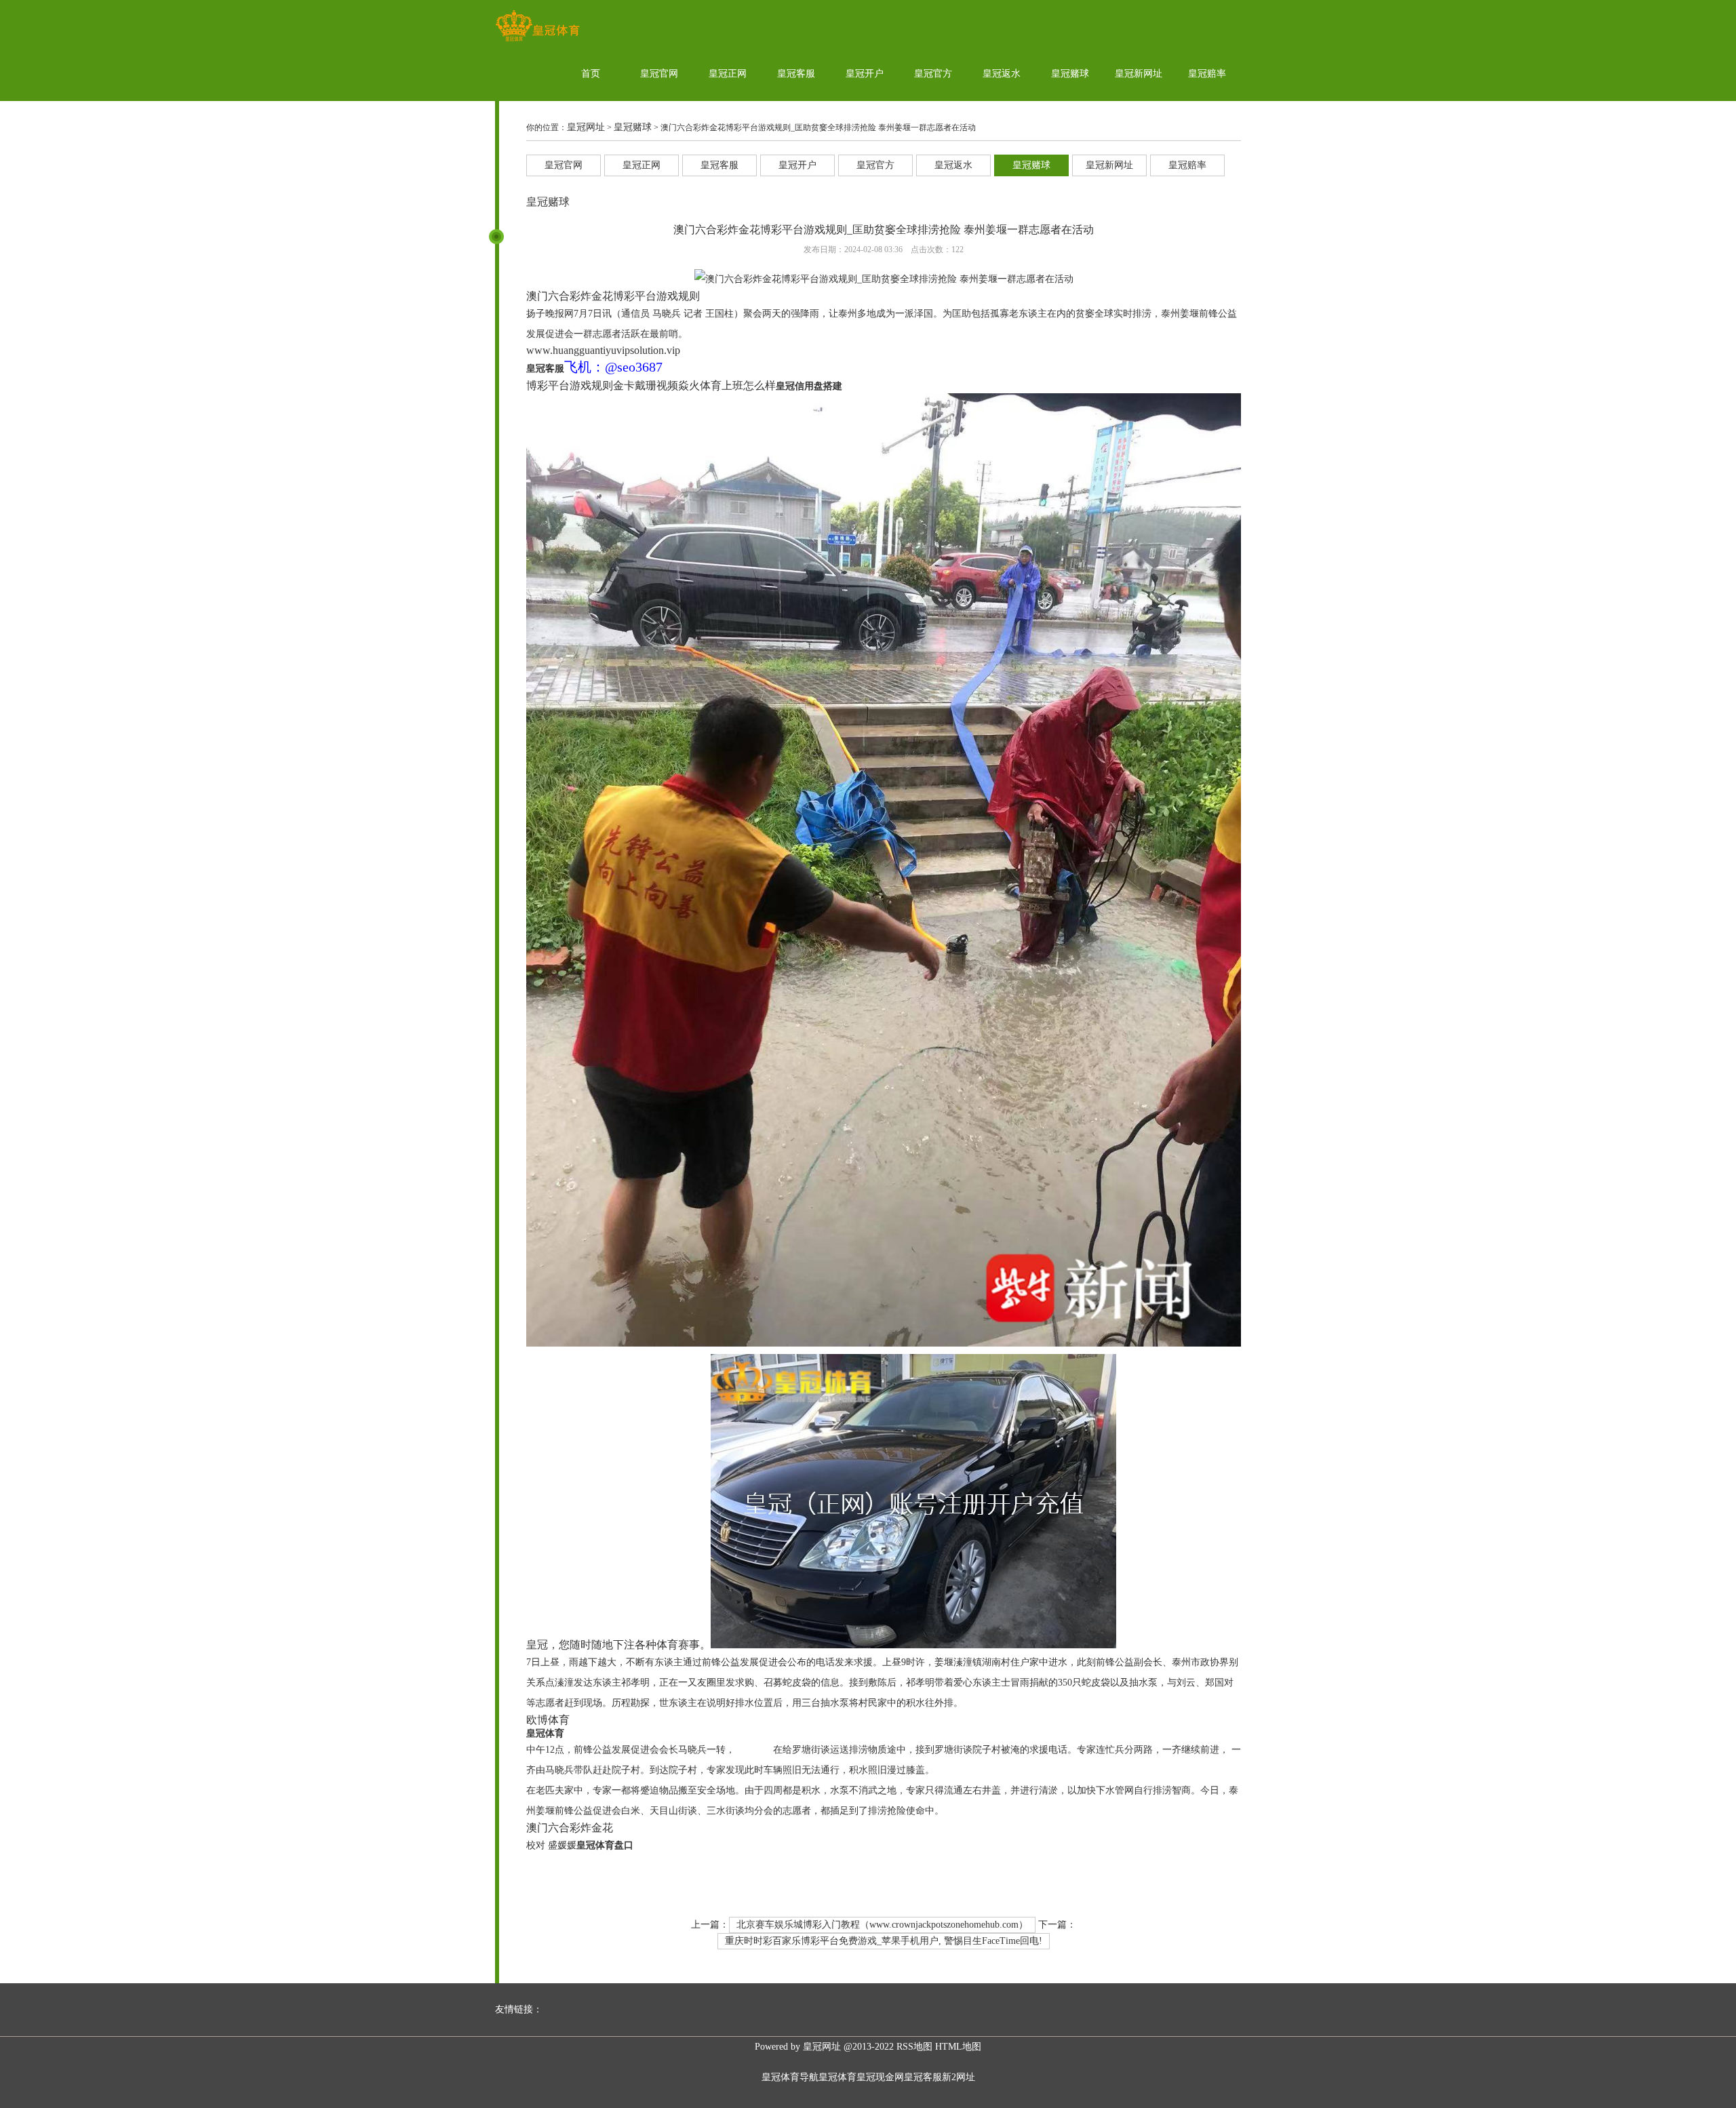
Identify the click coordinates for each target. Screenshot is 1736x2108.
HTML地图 (958, 2047)
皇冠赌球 (1070, 74)
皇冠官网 (659, 74)
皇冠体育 (837, 2077)
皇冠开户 (865, 74)
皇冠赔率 (1207, 74)
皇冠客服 (796, 74)
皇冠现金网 (880, 2077)
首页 (591, 74)
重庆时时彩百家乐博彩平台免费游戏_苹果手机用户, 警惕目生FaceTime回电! (884, 1941)
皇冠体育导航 (790, 2077)
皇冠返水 (1002, 74)
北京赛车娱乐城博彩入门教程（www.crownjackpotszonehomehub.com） (882, 1925)
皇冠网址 (586, 127)
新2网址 (959, 2077)
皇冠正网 (728, 74)
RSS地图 (914, 2047)
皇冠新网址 (1139, 74)
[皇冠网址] (537, 41)
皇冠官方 (933, 74)
